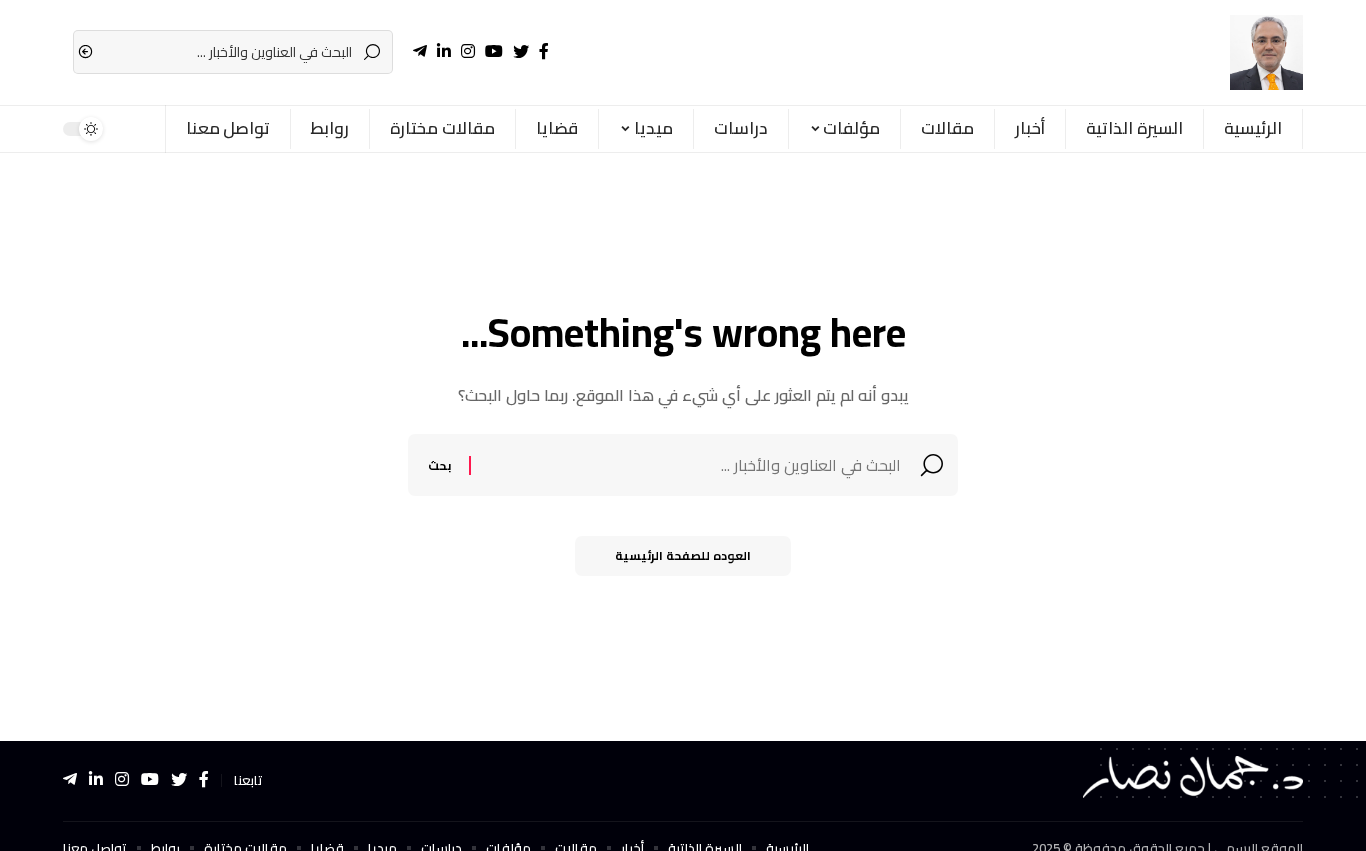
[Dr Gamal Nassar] (1266, 52)
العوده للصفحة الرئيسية (683, 555)
